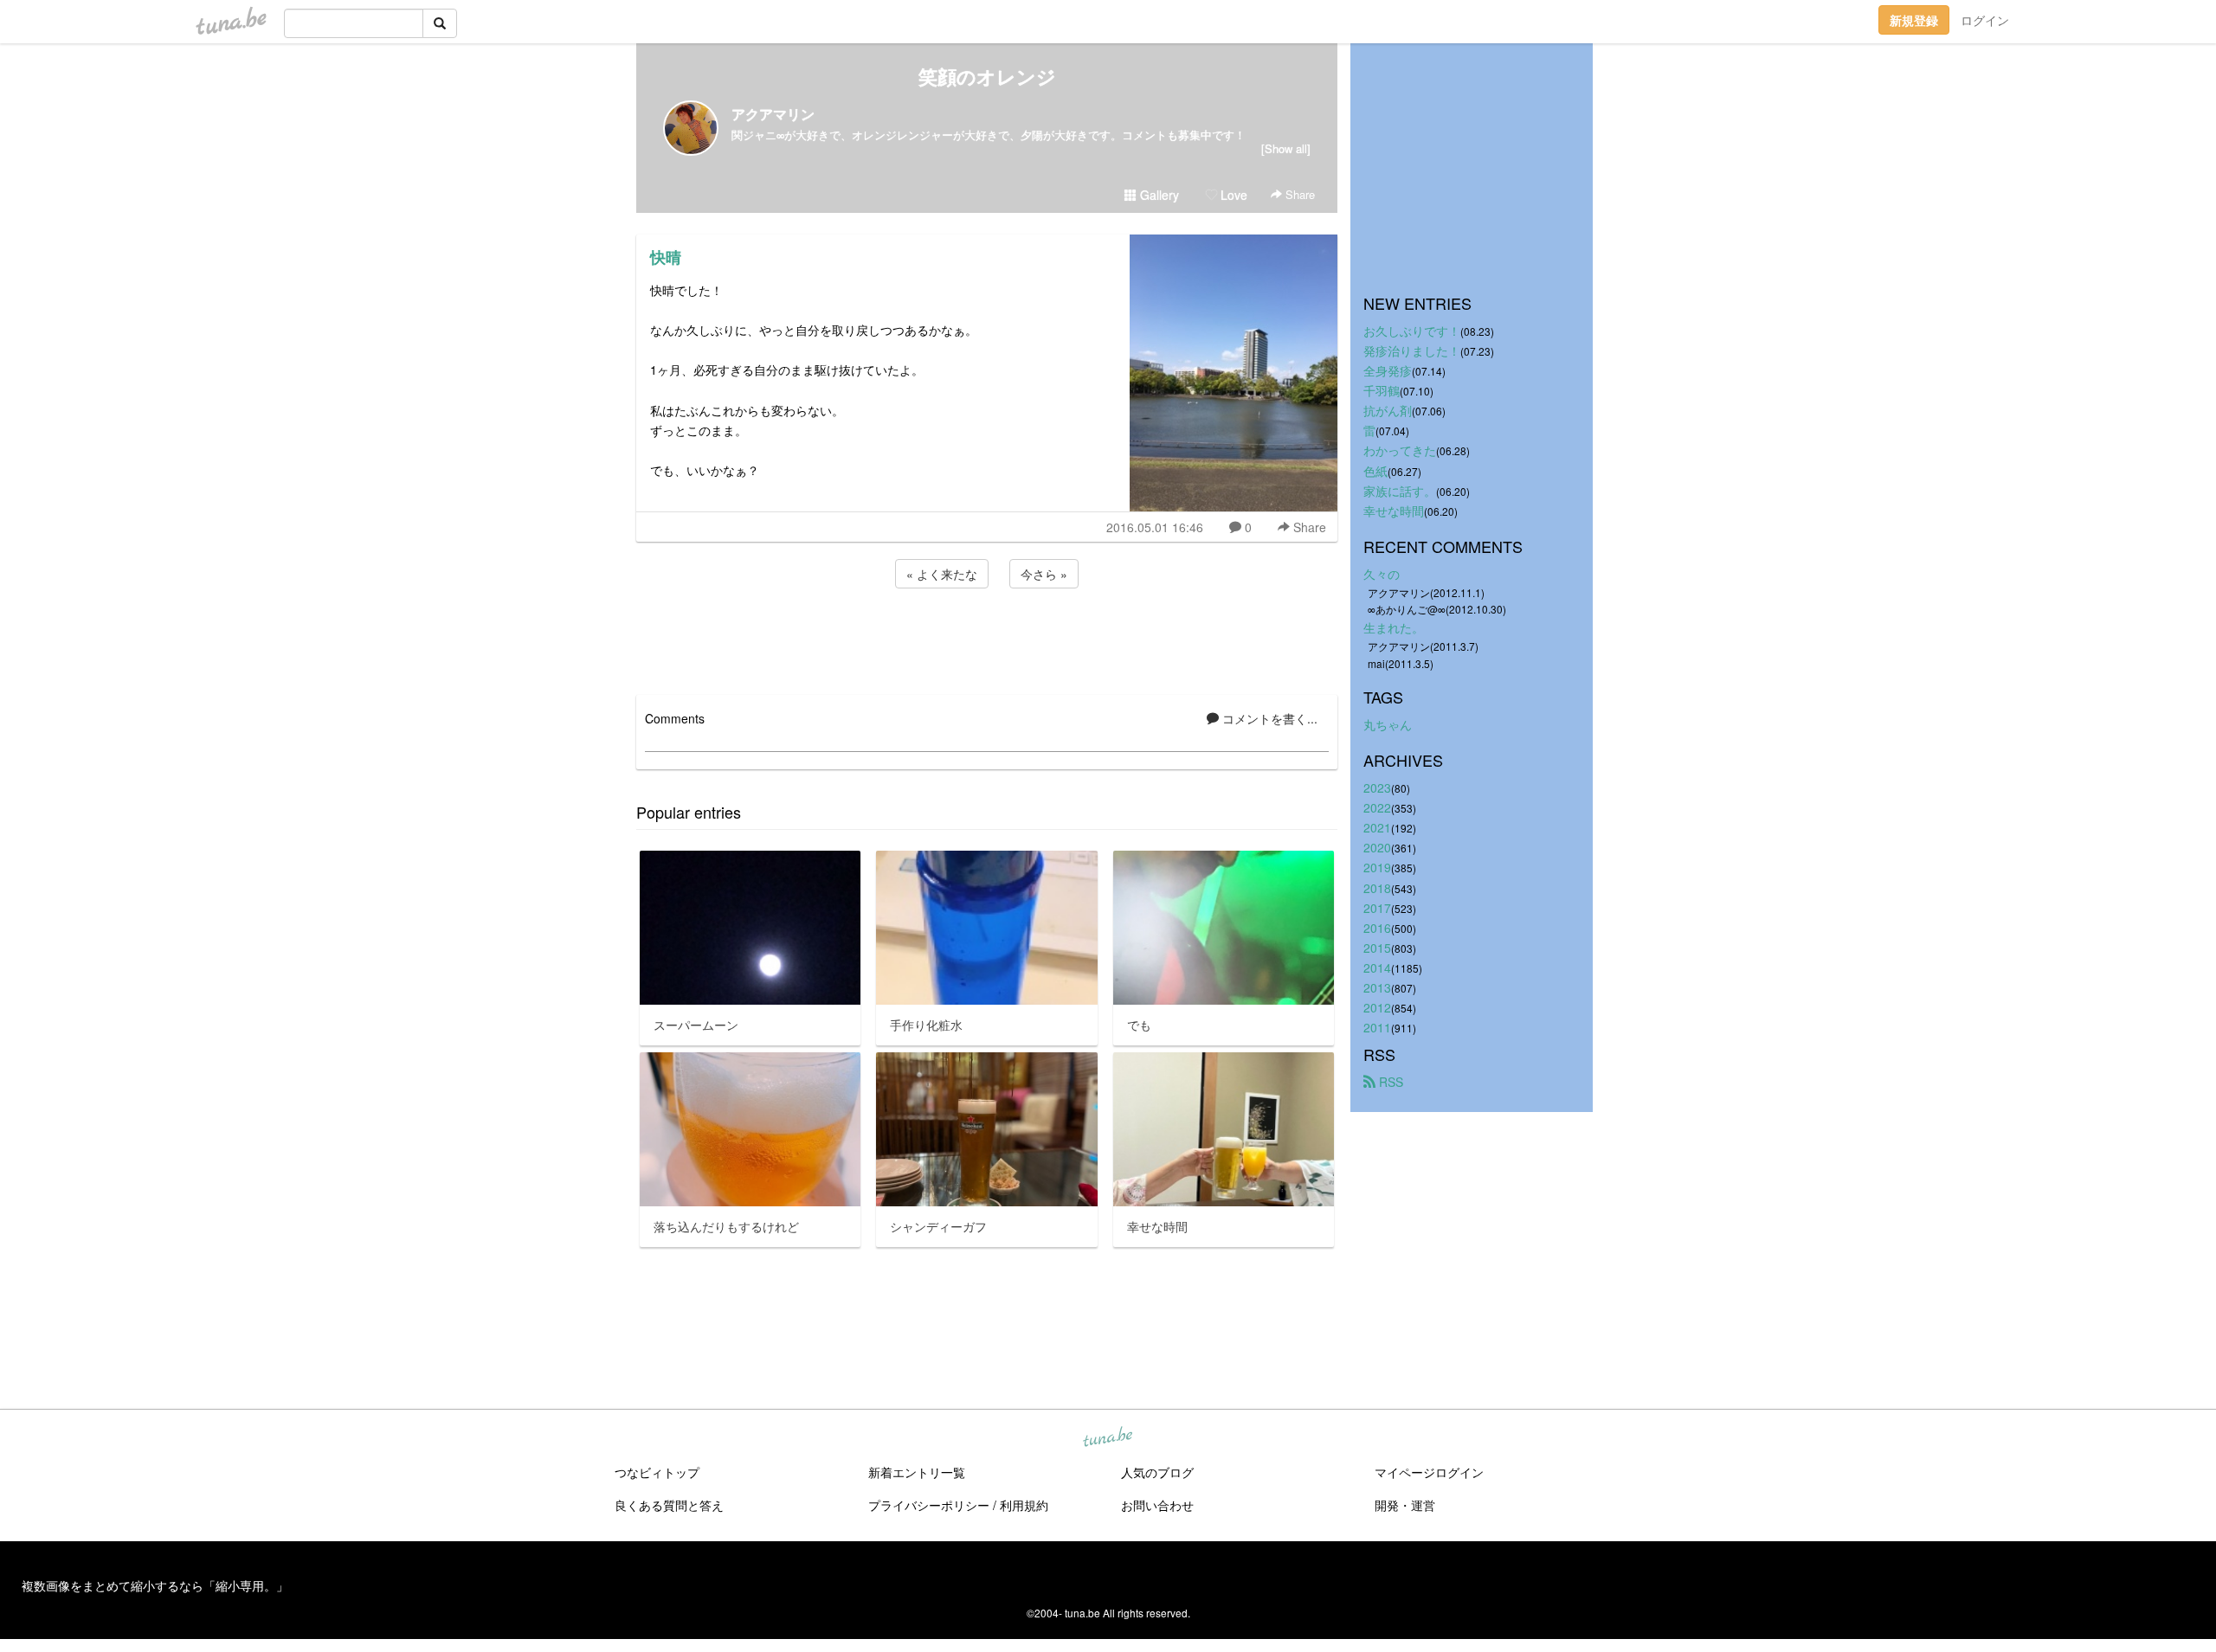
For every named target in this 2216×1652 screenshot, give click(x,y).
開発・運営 (1405, 1505)
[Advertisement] (987, 639)
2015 (1377, 948)
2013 (1377, 987)
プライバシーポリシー (929, 1505)
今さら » (1044, 574)
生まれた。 (1394, 627)
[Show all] (1286, 148)
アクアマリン (773, 114)
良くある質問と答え (669, 1505)
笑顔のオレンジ (987, 76)
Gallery (1158, 195)
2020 (1377, 847)
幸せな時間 (1394, 511)
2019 (1377, 867)
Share (1298, 194)
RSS (1389, 1082)
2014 (1377, 967)
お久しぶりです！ (1412, 331)
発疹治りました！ (1412, 350)
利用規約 (1024, 1505)
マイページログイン (1429, 1472)
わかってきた (1400, 450)
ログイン (1985, 20)
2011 (1377, 1027)
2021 (1377, 827)
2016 (1377, 928)
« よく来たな (942, 574)
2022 (1377, 807)
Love (1232, 195)
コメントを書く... (1268, 718)
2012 (1377, 1007)
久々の (1382, 574)
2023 (1377, 787)
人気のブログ (1157, 1472)
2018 (1377, 888)
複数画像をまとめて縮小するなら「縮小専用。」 (155, 1585)
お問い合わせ (1157, 1505)
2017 (1377, 908)
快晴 (666, 257)
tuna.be (1107, 1438)
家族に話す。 (1400, 491)
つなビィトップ (657, 1472)
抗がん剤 (1388, 410)
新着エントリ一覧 (917, 1472)
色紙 (1375, 471)
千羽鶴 (1382, 390)
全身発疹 (1388, 370)
